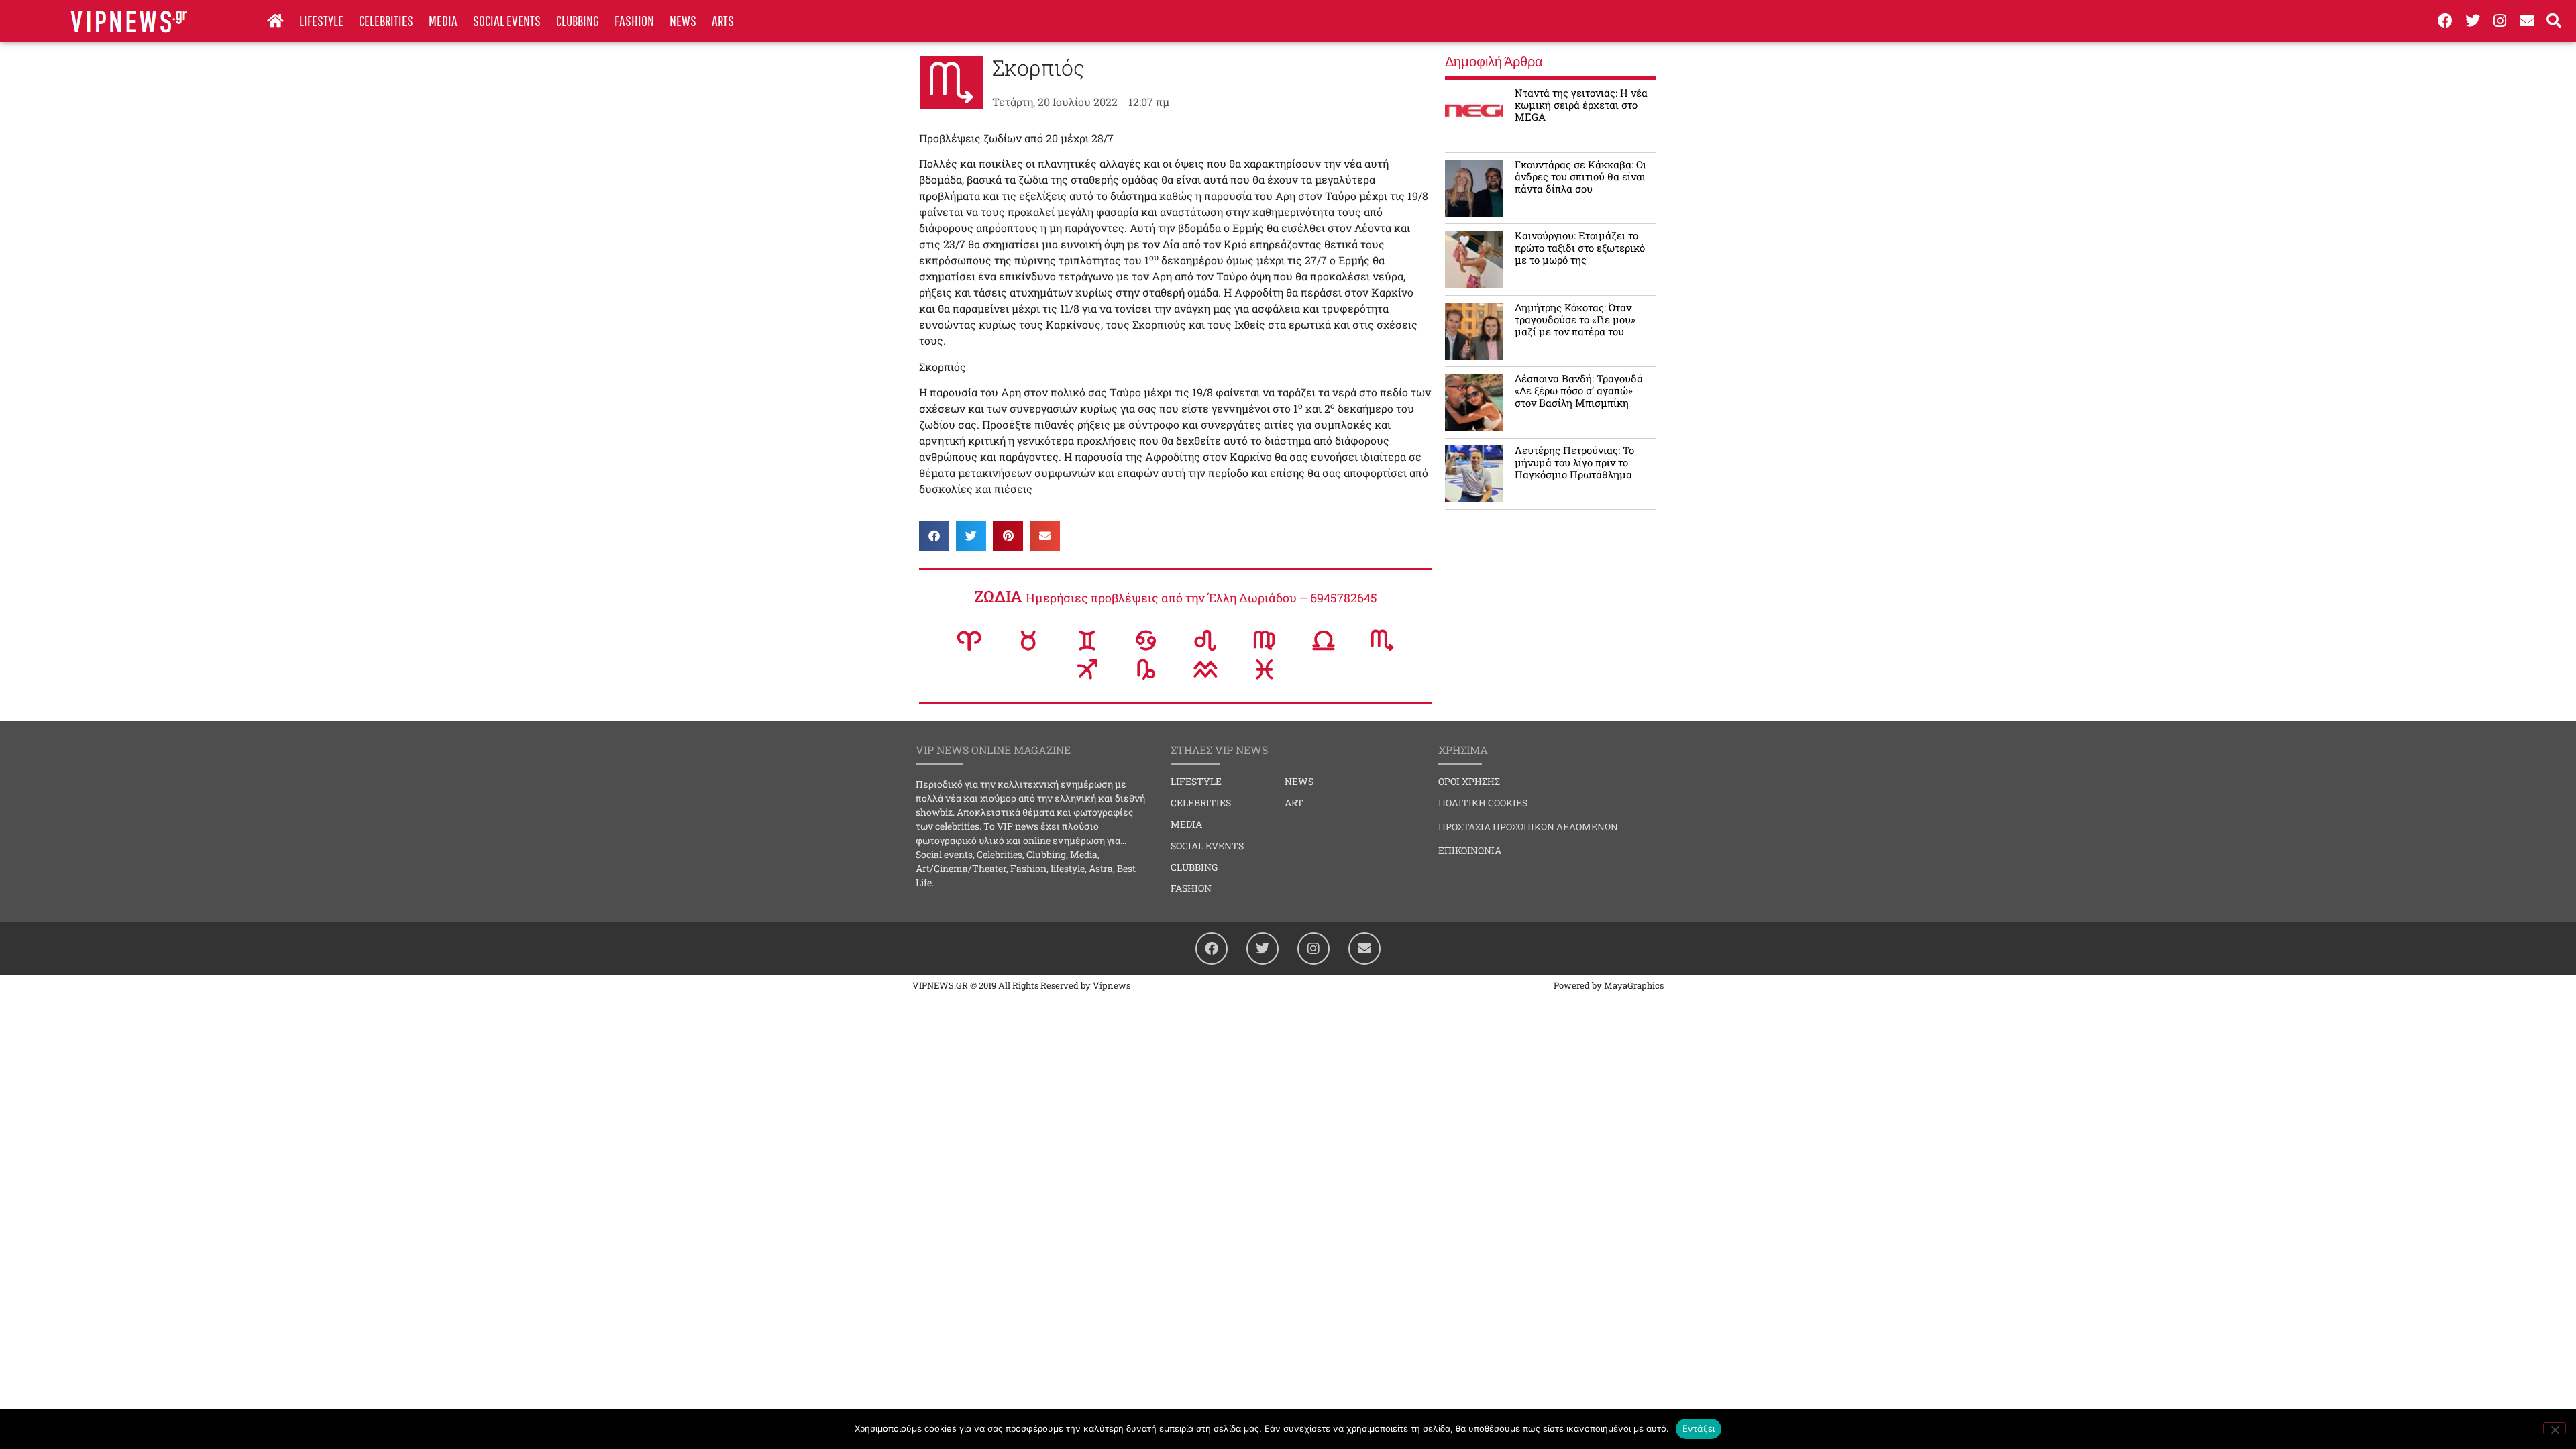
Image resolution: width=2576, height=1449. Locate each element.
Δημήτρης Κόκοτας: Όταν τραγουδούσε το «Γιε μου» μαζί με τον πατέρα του (1575, 319)
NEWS (683, 20)
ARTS (723, 20)
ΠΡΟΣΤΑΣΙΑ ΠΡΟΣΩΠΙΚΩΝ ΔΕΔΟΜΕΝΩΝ (1528, 827)
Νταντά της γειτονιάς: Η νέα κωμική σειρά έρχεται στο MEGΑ (1581, 105)
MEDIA (443, 20)
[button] (934, 536)
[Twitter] (2473, 21)
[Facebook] (2445, 21)
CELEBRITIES (386, 20)
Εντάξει (1699, 1428)
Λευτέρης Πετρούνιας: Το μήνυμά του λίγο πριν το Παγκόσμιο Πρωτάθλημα (1574, 462)
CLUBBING (578, 20)
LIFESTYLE (321, 20)
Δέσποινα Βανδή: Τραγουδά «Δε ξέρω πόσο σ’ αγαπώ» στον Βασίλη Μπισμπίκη (1579, 390)
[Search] (2555, 21)
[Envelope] (2527, 21)
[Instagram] (2500, 21)
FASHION (634, 20)
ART (1294, 803)
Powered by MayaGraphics (1609, 985)
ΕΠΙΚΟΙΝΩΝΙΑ (1470, 850)
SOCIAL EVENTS (507, 20)
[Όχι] (2555, 1428)
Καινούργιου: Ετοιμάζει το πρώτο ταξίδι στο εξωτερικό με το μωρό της (1580, 248)
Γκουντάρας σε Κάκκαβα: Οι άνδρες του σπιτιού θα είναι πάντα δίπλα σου (1580, 176)
